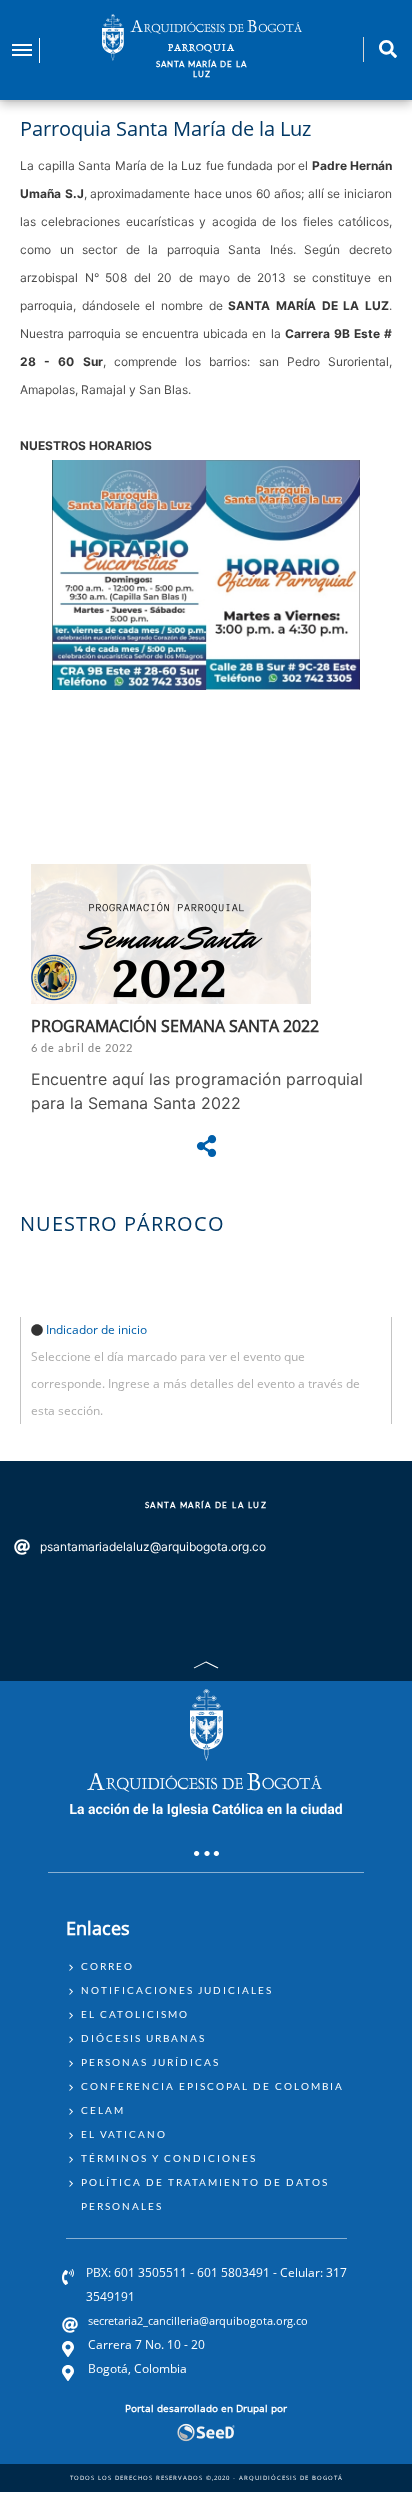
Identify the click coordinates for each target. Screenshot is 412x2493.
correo (107, 1966)
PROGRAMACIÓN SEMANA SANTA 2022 (175, 1026)
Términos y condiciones (169, 2158)
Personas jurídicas (150, 2062)
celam (103, 2110)
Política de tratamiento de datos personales (205, 2194)
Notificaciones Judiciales (177, 1990)
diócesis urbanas (143, 2038)
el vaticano (124, 2134)
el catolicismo (135, 2014)
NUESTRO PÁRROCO (122, 1223)
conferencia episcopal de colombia (212, 2086)
